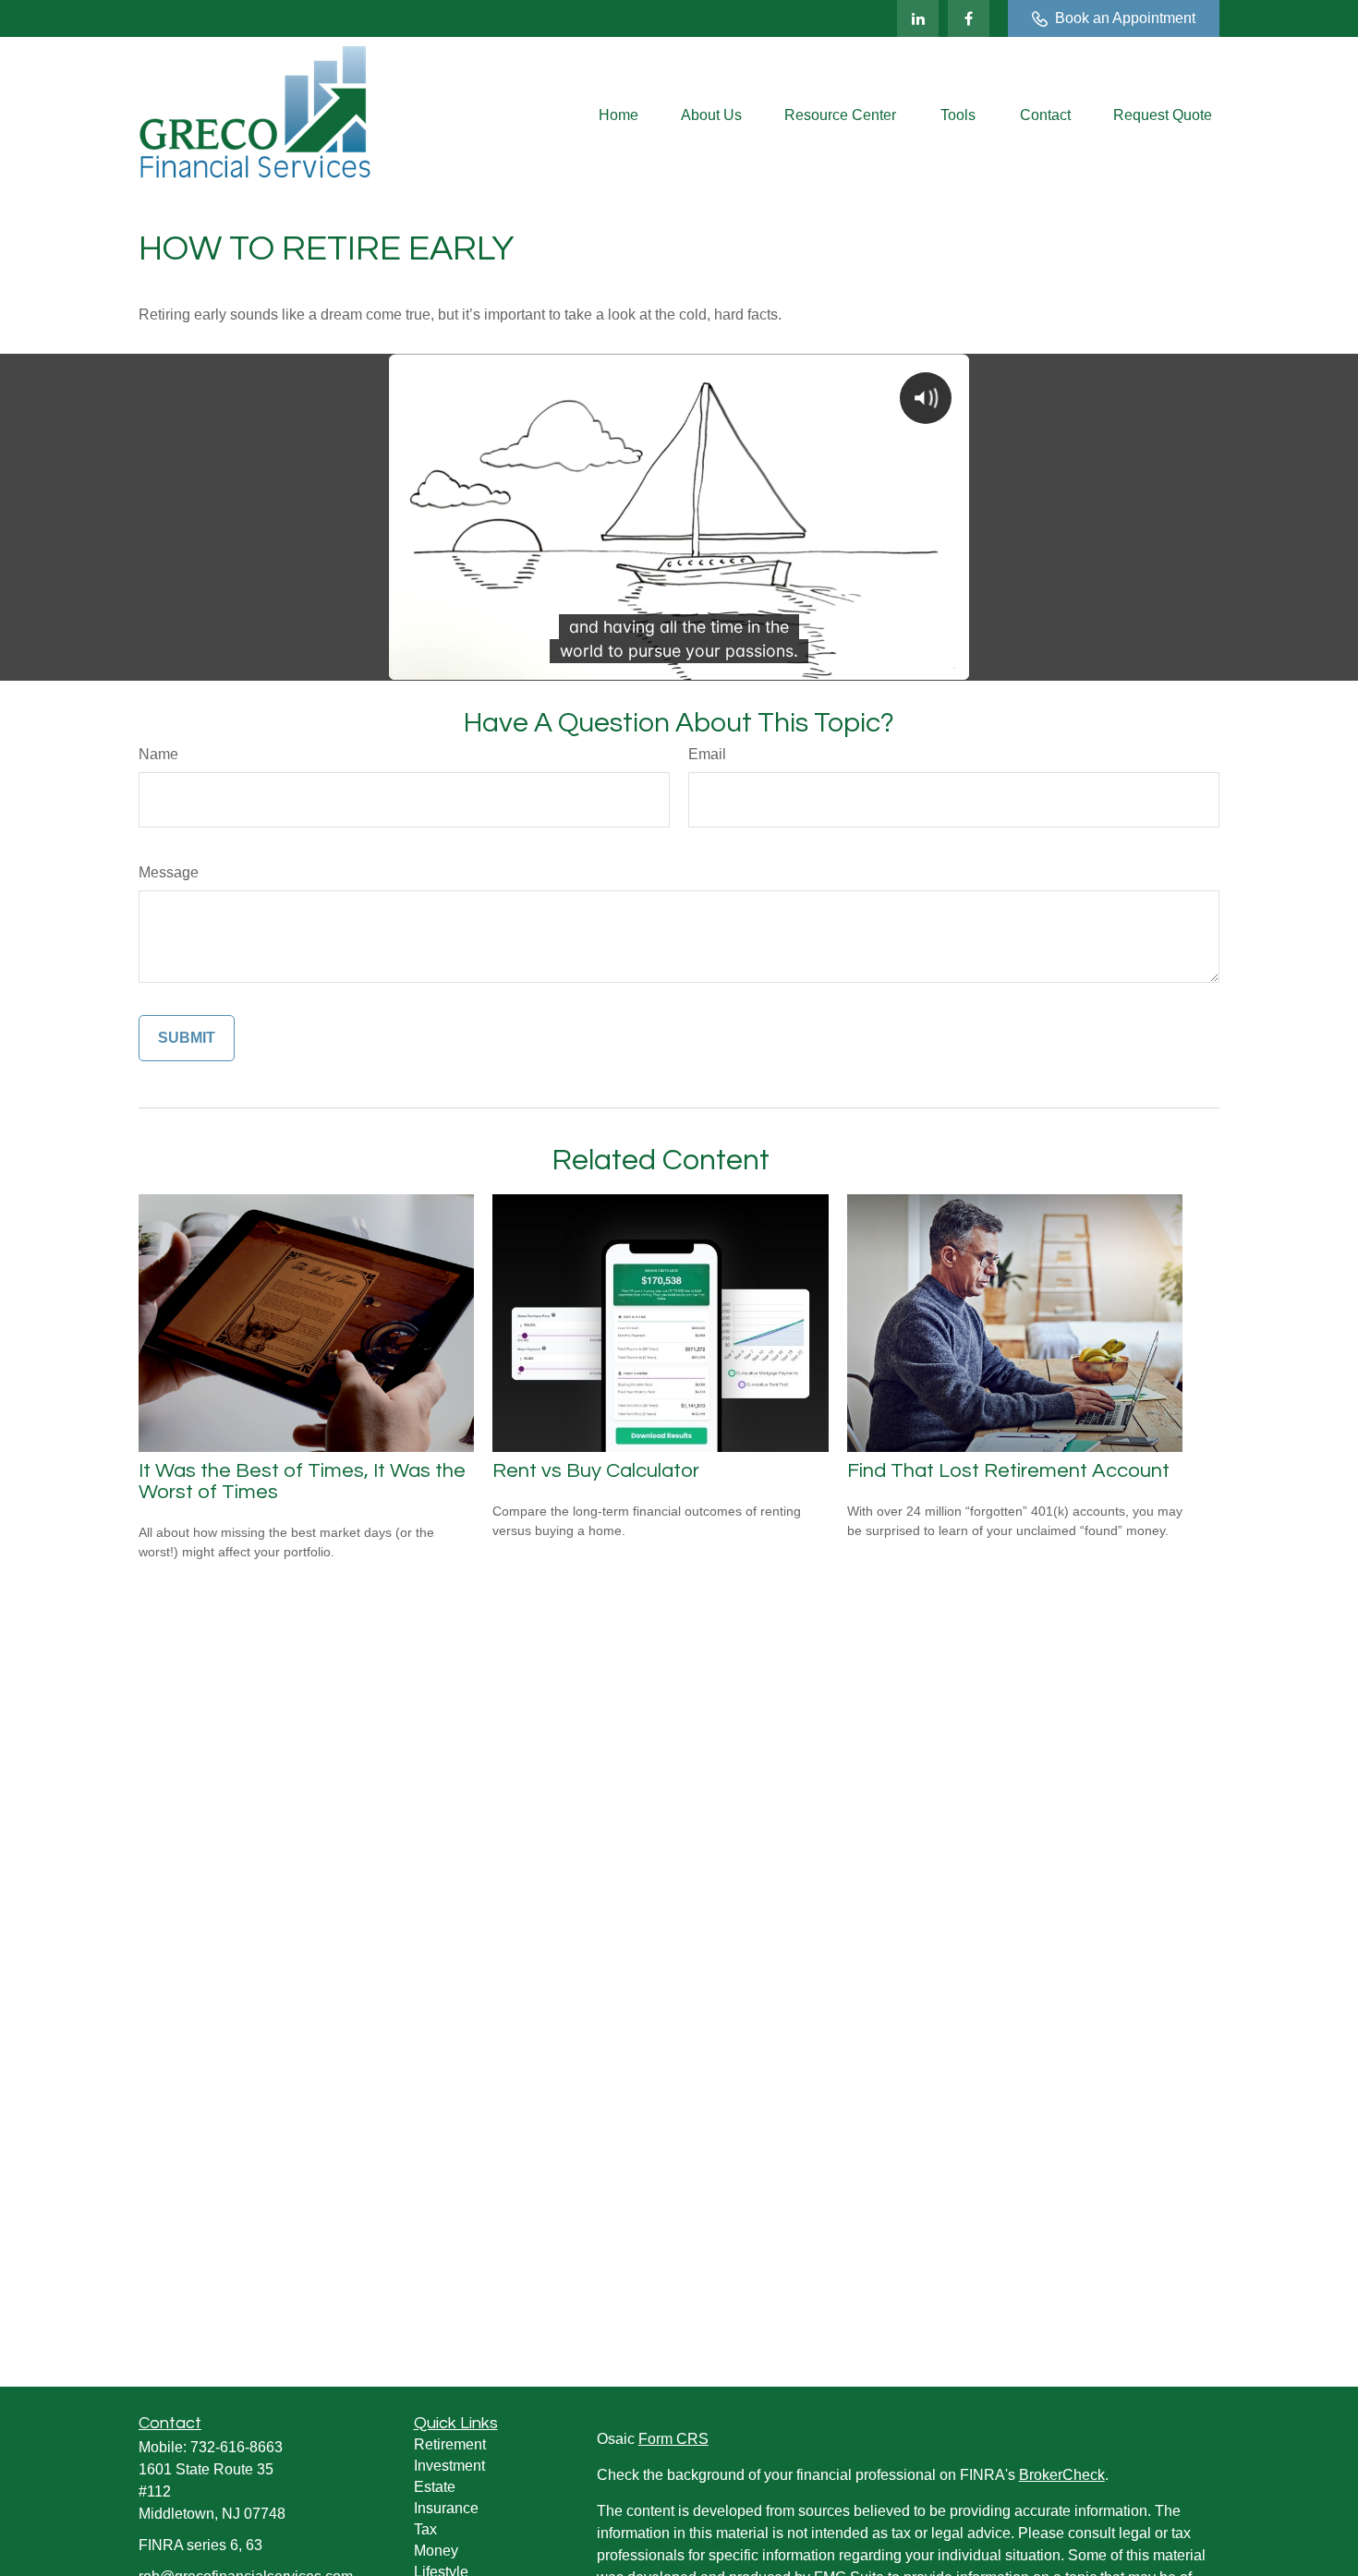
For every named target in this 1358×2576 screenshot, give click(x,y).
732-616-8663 (236, 2447)
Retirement (450, 2444)
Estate (435, 2487)
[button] (618, 116)
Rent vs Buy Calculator (596, 1471)
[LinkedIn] (918, 18)
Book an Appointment (1125, 18)
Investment (449, 2466)
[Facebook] (969, 18)
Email (707, 754)
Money (436, 2551)
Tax (425, 2529)
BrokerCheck (1062, 2475)
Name (158, 754)
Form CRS (673, 2439)
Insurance (446, 2508)
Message (169, 872)
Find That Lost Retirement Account (1008, 1471)
